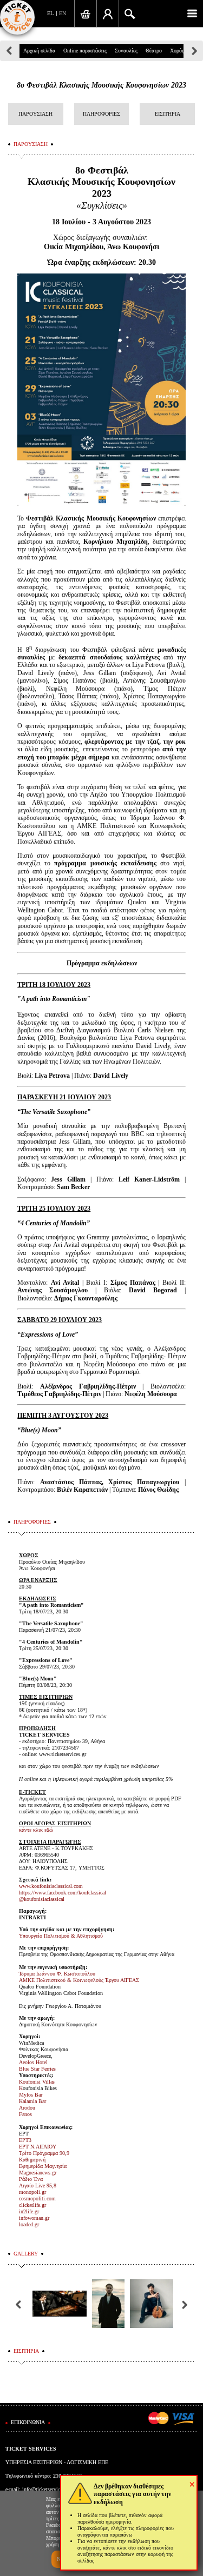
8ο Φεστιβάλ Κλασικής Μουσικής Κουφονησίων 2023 (101, 85)
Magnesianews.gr (38, 2173)
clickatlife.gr (32, 2205)
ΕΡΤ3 (25, 2140)
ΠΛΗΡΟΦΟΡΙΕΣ (101, 114)
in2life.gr (29, 2211)
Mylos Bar (31, 2095)
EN (63, 13)
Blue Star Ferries (37, 2069)
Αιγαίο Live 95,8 (38, 2185)
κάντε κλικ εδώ (36, 1830)
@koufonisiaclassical (42, 1899)
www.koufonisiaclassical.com (51, 1886)
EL (50, 13)
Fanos (25, 2114)
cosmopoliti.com (37, 2198)
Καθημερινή (32, 2160)
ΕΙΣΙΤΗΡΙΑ (168, 114)
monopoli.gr (32, 2192)
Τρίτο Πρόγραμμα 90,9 (44, 2153)
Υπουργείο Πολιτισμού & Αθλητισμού (61, 1936)
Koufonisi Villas (37, 2082)
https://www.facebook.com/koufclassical (63, 1893)
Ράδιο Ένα (31, 2179)
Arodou (27, 2108)
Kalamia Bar (32, 2101)
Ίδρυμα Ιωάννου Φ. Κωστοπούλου (57, 1974)
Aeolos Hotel (33, 2062)
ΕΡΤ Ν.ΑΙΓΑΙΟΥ (38, 2147)
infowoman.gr (34, 2218)
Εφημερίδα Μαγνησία (43, 2166)
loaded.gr (29, 2224)
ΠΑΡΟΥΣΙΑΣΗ (35, 114)
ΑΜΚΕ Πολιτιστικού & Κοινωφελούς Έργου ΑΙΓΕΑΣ (79, 1980)
